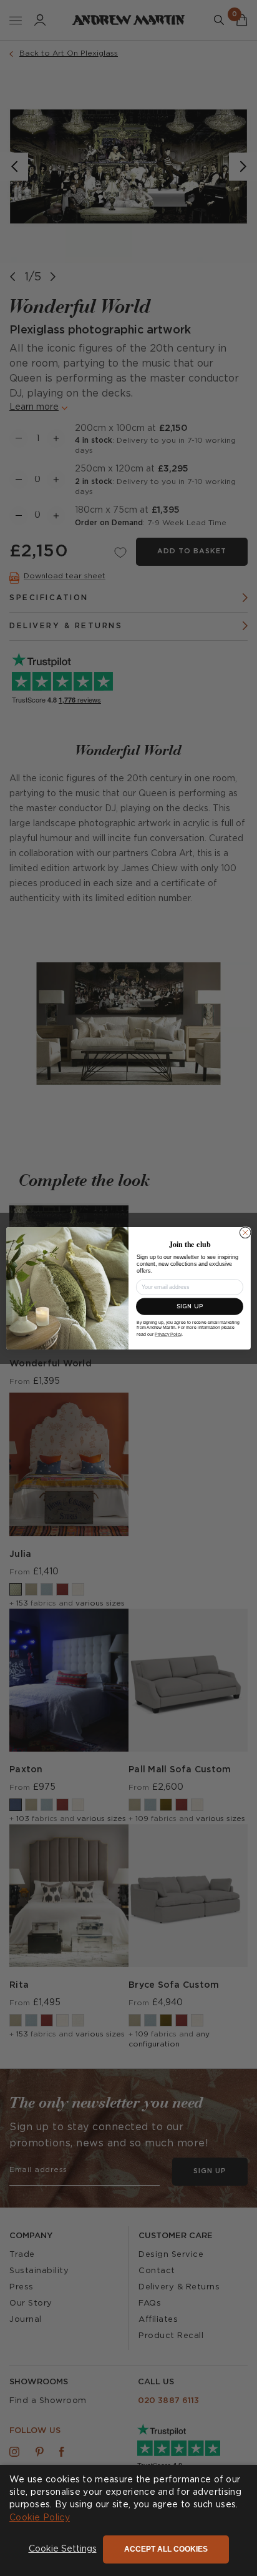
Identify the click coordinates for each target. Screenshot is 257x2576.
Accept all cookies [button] (166, 2549)
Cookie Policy (40, 2518)
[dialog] (128, 2520)
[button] (63, 2550)
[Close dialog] (245, 1233)
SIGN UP (190, 1306)
